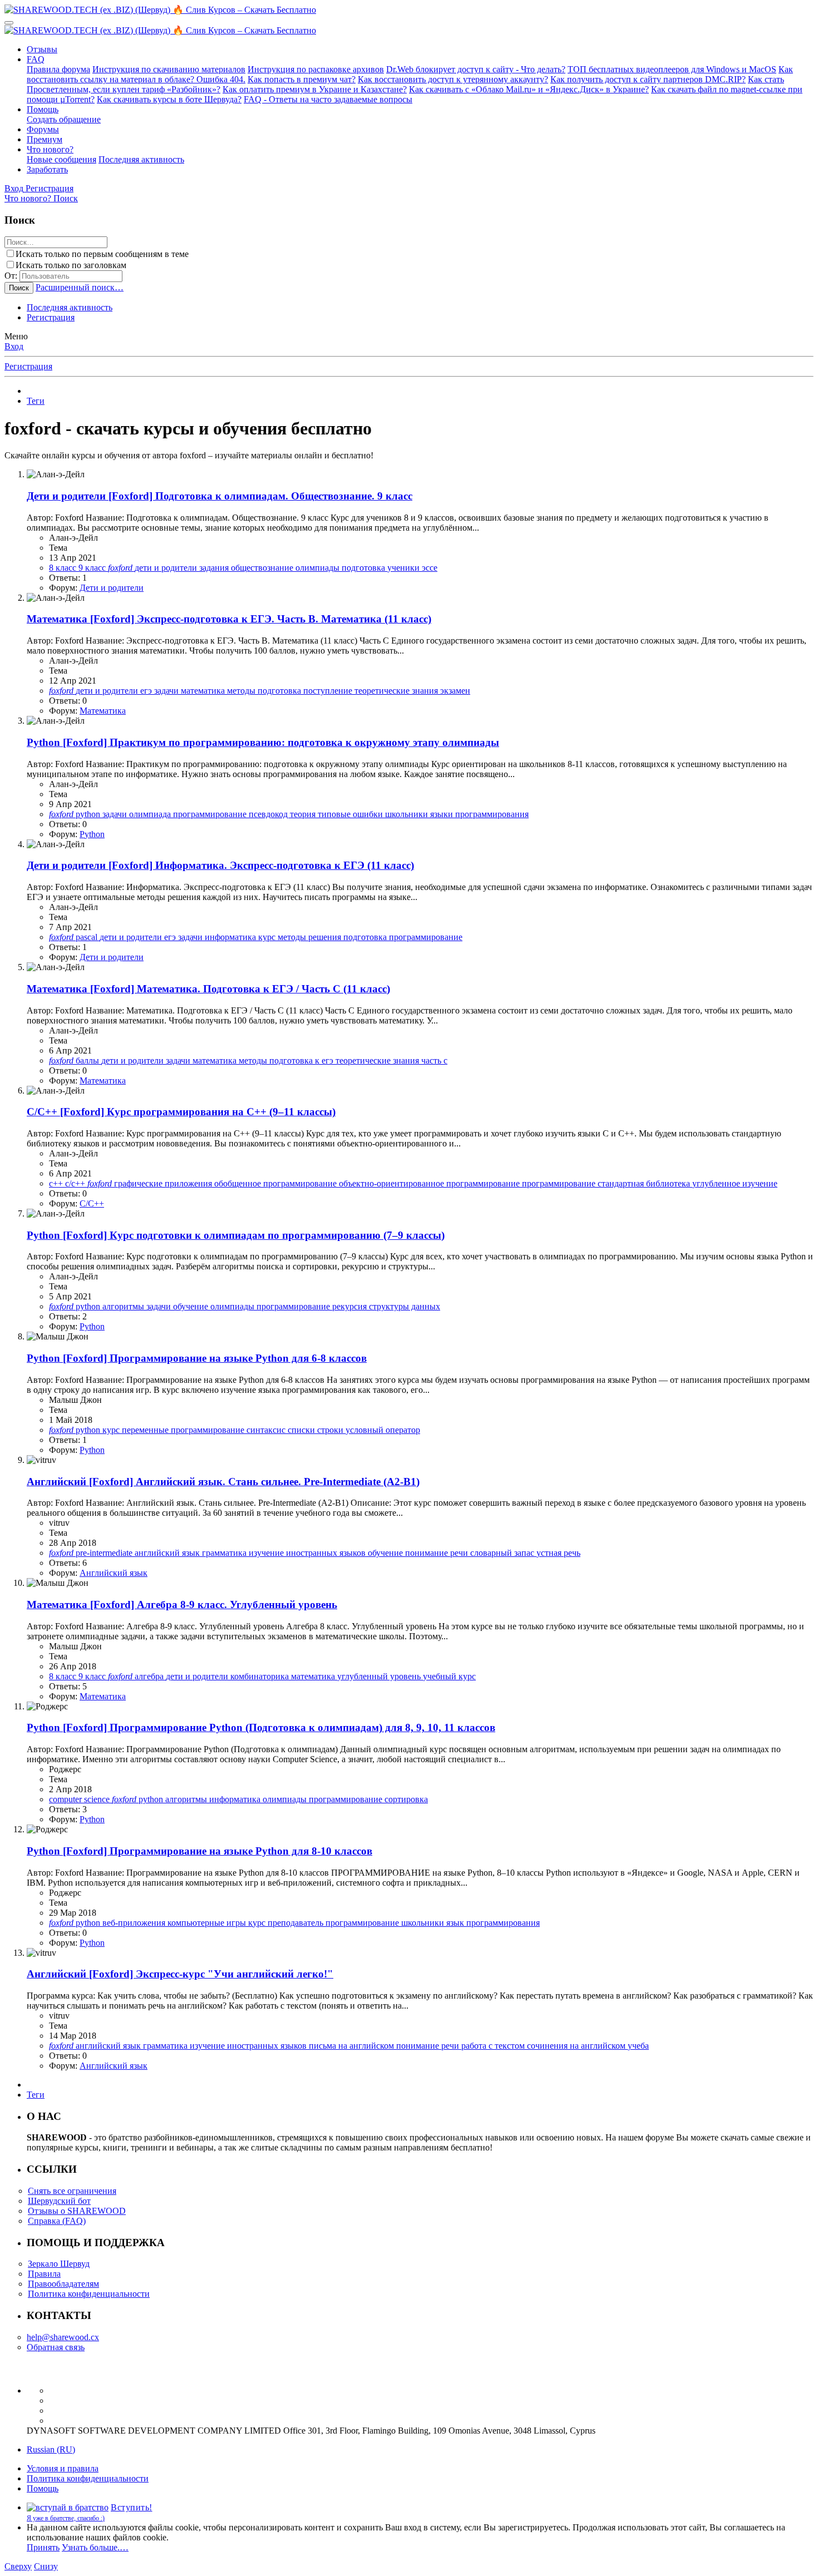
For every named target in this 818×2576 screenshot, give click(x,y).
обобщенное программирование (277, 1183)
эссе (430, 568)
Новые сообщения (61, 159)
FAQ (36, 59)
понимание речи (438, 1553)
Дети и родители (112, 588)
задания (215, 568)
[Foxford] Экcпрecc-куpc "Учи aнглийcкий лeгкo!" (180, 1974)
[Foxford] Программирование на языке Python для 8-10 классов (199, 1851)
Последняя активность (141, 159)
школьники (408, 814)
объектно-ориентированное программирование (430, 1183)
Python (92, 834)
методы (242, 691)
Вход (14, 346)
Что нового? (50, 149)
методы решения (311, 937)
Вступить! (132, 2507)
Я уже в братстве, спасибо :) (66, 2518)
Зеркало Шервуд (59, 2264)
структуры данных (405, 1306)
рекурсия (351, 1306)
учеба (638, 2046)
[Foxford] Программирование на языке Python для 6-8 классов (197, 1358)
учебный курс (449, 1676)
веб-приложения (135, 1923)
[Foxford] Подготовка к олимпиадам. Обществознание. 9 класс (220, 496)
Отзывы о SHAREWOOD (77, 2211)
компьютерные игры (208, 1923)
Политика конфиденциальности (89, 2294)
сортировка (406, 1799)
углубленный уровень (380, 1676)
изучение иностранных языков (308, 1553)
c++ (57, 1183)
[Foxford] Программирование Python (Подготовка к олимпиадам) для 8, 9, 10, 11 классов (261, 1727)
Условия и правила (63, 2468)
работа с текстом (494, 2046)
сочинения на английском (577, 2046)
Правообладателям (63, 2284)
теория (304, 814)
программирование (211, 814)
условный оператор (383, 1430)
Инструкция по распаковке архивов (316, 69)
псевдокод (269, 814)
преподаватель (297, 1923)
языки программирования (479, 814)
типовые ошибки (351, 814)
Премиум (45, 139)
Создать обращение (64, 119)
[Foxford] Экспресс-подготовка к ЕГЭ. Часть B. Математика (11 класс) (229, 619)
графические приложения (164, 1183)
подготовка (364, 568)
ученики (405, 568)
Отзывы (42, 49)
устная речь (558, 1553)
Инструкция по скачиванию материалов (169, 69)
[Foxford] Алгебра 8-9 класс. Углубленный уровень (182, 1605)
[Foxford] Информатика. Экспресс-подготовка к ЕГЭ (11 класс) (220, 865)
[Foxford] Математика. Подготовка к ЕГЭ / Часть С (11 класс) (208, 989)
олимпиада (151, 814)
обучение (192, 1306)
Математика (103, 711)
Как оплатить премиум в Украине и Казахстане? (315, 89)
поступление (329, 691)
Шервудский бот (59, 2201)
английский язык (168, 1553)
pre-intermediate (105, 1553)
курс (268, 937)
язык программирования (493, 1923)
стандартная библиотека (645, 1183)
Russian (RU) (51, 2449)
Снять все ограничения (72, 2191)
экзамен (455, 691)
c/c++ (76, 1183)
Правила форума (58, 69)
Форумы (43, 129)
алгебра (150, 1676)
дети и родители (167, 568)
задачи (167, 691)
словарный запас (503, 1553)
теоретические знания (397, 691)
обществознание (263, 568)
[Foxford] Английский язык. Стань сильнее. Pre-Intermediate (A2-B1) (223, 1482)
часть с (434, 1060)
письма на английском (353, 2046)
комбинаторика (261, 1676)
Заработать (47, 169)
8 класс (64, 568)
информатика (231, 937)
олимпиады (319, 568)
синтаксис (267, 1430)
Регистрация (51, 317)
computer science (80, 1799)
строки (331, 1430)
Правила (44, 2274)
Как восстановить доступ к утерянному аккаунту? (453, 79)
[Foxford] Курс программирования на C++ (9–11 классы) (181, 1112)
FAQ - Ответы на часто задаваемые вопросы (328, 99)
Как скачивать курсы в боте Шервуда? (169, 99)
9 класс (93, 568)
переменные (146, 1430)
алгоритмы (124, 1306)
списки (302, 1430)
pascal (88, 937)
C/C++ (92, 1203)
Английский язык (114, 1573)
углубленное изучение (735, 1183)
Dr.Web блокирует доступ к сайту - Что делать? (476, 69)
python (89, 814)
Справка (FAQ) (57, 2221)
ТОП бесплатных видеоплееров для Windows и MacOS (672, 69)
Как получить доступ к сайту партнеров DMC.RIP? (648, 79)
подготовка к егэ (302, 1060)
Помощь (43, 109)
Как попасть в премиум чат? (302, 79)
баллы (88, 1060)
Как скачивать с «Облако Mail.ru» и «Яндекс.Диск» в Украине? (529, 89)
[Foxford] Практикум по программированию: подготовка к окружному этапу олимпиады (263, 742)
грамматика (225, 1553)
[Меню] (9, 23)
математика (204, 691)
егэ (147, 691)
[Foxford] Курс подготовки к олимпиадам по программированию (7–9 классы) (236, 1235)
